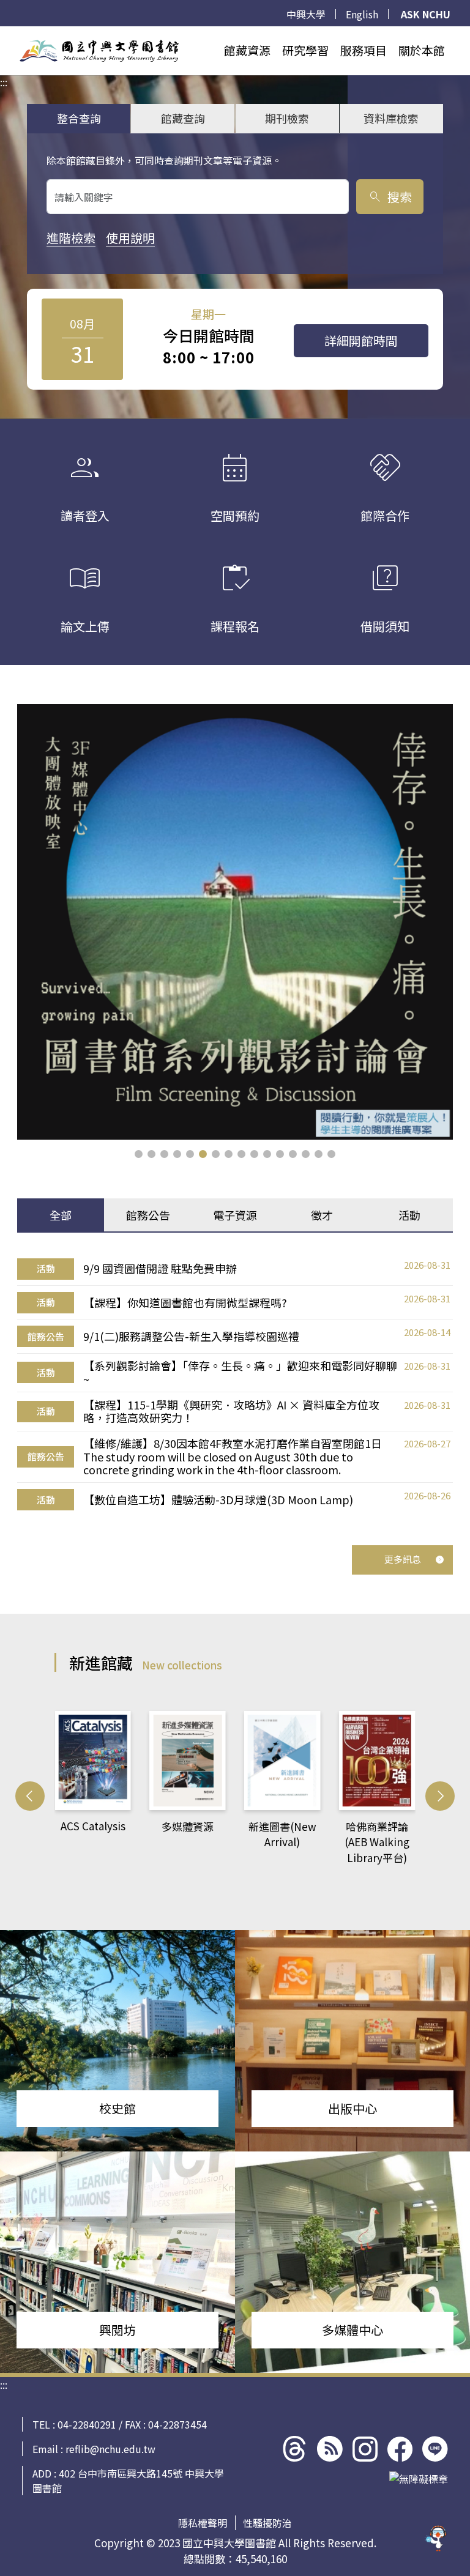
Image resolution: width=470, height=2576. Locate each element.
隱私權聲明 (203, 2523)
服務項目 (364, 50)
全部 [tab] (61, 1215)
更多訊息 (403, 1559)
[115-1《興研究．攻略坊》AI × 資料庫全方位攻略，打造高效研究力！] (235, 922)
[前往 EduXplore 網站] (436, 2542)
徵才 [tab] (322, 1215)
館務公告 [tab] (148, 1215)
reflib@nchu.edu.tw (110, 2449)
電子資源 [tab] (235, 1215)
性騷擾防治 (267, 2523)
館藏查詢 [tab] (183, 118)
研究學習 (305, 50)
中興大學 (306, 14)
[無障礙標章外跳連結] (419, 2479)
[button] (139, 1154)
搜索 (390, 197)
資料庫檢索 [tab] (391, 118)
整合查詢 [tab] (79, 118)
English (362, 14)
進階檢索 (71, 238)
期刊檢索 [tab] (287, 118)
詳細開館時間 (361, 340)
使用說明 (130, 238)
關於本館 (422, 50)
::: (4, 34)
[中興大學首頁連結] (99, 51)
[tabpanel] (235, 1384)
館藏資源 (247, 50)
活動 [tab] (409, 1215)
